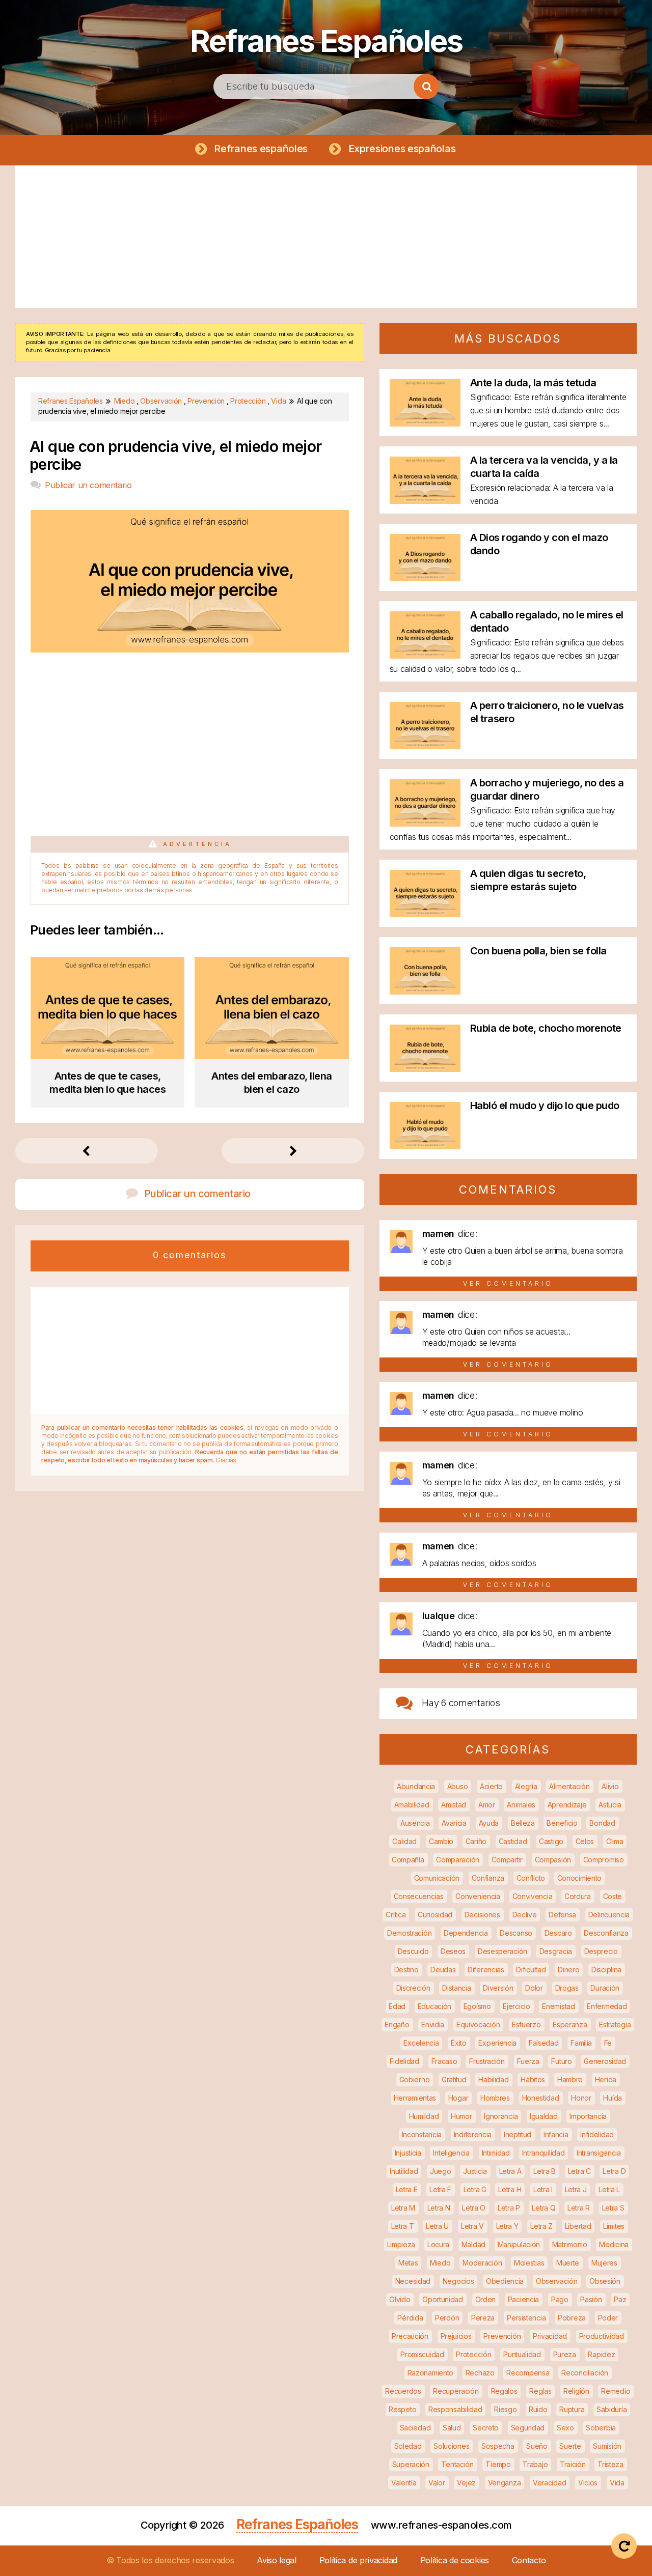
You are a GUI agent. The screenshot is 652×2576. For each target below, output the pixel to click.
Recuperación (456, 2391)
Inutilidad (404, 2171)
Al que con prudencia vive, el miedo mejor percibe (175, 456)
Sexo (565, 2428)
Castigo (551, 1841)
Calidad (404, 1841)
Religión (576, 2391)
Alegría (526, 1786)
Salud (452, 2428)
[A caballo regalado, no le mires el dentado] (425, 655)
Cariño (476, 1841)
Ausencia (415, 1823)
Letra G (475, 2189)
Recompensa (528, 2373)
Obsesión (605, 2281)
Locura (438, 2244)
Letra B (545, 2171)
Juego (441, 2171)
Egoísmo (477, 2006)
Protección (473, 2354)
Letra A (510, 2171)
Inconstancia (422, 2134)
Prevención (502, 2336)
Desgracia (556, 1951)
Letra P (509, 2208)
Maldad (473, 2244)
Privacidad (550, 2336)
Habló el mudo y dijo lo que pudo (545, 1106)
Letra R (579, 2208)
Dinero (568, 1970)
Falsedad (544, 2043)
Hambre (570, 2079)
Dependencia (466, 1933)
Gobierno (415, 2079)
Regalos (504, 2391)
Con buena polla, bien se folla (538, 951)
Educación (434, 2006)
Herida (606, 2079)
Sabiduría (612, 2409)
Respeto (402, 2409)
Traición (573, 2464)
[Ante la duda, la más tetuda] (425, 423)
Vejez (466, 2483)
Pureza (565, 2354)
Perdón (447, 2318)
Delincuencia (609, 1915)
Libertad (578, 2226)
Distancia (456, 1988)
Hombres (495, 2098)
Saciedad (415, 2428)
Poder (608, 2318)
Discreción (413, 1988)
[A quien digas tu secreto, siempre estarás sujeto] (425, 914)
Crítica (396, 1915)
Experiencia (497, 2043)
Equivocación (478, 2025)
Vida (617, 2483)
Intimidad (496, 2153)
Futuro (561, 2061)
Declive (525, 1915)
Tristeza (610, 2464)
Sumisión (607, 2446)
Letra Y (507, 2226)
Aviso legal (277, 2560)
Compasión (553, 1860)
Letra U (437, 2226)
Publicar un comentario (88, 485)
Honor (581, 2098)
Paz (620, 2299)
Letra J (576, 2189)
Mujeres (604, 2263)
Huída (613, 2098)
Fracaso (444, 2061)
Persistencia (526, 2318)
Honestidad (541, 2098)
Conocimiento (579, 1878)
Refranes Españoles (326, 41)
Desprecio (601, 1951)
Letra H (510, 2189)
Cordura (578, 1896)
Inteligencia (451, 2153)
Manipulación (519, 2244)
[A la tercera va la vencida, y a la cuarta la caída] (425, 501)
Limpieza (401, 2244)
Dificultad (531, 1970)
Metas (408, 2263)
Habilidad (493, 2079)
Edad (397, 2006)
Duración (605, 1988)
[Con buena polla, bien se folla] (425, 991)
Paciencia (523, 2299)
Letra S (613, 2208)
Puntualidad (522, 2354)
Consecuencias (419, 1896)
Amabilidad (412, 1805)
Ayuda (489, 1823)
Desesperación (502, 1951)
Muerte (568, 2263)
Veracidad (549, 2483)
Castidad (513, 1841)
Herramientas (415, 2098)
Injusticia (408, 2153)
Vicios (588, 2483)
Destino (406, 1970)
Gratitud (454, 2079)
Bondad (602, 1823)
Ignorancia (501, 2116)
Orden (486, 2299)
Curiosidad (435, 1915)
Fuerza (528, 2061)
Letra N (439, 2208)
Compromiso (604, 1860)
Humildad (424, 2116)
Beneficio (562, 1823)
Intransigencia (599, 2153)
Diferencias (486, 1970)
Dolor (534, 1988)
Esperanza (570, 2025)
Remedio (616, 2391)
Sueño (537, 2446)
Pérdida (410, 2318)
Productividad (602, 2336)
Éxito (459, 2043)
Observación (557, 2281)
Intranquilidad (544, 2153)
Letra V (472, 2226)
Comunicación (437, 1878)
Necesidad (413, 2281)
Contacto (529, 2560)
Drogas (567, 1988)
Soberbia (601, 2428)
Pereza (483, 2318)
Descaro (558, 1933)
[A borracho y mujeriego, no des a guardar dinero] (425, 823)
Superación (411, 2464)
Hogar (458, 2098)
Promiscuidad (422, 2354)
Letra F (440, 2189)
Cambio (441, 1841)
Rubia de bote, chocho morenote (546, 1028)
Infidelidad (597, 2134)
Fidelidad (404, 2061)
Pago (560, 2299)
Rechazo (480, 2373)
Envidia (433, 2025)
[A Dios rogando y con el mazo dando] (425, 578)
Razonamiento (430, 2373)
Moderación (482, 2263)
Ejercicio (516, 2006)
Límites (614, 2226)
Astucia (610, 1805)
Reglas (540, 2391)
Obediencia (505, 2281)
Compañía (408, 1860)
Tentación (457, 2464)
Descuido (413, 1951)
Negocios (458, 2281)
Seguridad (528, 2428)
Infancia (556, 2134)
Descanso (516, 1933)
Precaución (410, 2336)
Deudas (443, 1970)
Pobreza (572, 2318)
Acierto (491, 1786)
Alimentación (569, 1786)
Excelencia (421, 2043)
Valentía (404, 2483)
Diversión (498, 1988)
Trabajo (535, 2464)
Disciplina (606, 1970)
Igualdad (544, 2116)
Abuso (458, 1786)
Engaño (397, 2025)
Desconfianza (606, 1933)
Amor (487, 1805)
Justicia (475, 2171)
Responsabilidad (455, 2409)
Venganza (505, 2483)
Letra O (474, 2208)
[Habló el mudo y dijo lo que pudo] (425, 1146)
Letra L (609, 2189)
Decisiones (482, 1915)
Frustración (487, 2061)
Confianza (488, 1878)
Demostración (409, 1933)
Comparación (458, 1860)
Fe (608, 2043)
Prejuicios (456, 2336)
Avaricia (454, 1823)
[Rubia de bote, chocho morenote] (425, 1069)
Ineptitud (518, 2134)
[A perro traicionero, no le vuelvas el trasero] (425, 746)
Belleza (523, 1823)
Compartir (507, 1860)
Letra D (614, 2171)
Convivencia (533, 1896)
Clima (615, 1841)
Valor (437, 2483)
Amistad (454, 1805)
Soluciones (451, 2446)
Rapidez (601, 2354)
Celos (585, 1841)
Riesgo (505, 2409)
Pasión (591, 2299)
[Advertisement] (326, 237)
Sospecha (498, 2446)
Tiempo (498, 2464)
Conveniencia (478, 1896)
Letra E (407, 2189)
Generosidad (605, 2061)
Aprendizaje (567, 1805)
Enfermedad (607, 2006)
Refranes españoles (261, 149)
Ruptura (572, 2409)
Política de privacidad (358, 2560)
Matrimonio (570, 2244)
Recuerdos (403, 2391)
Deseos (453, 1951)
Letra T (403, 2226)
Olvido (400, 2299)
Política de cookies (455, 2560)
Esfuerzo (526, 2025)
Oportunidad (443, 2299)
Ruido (538, 2409)
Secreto (486, 2428)
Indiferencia (473, 2134)
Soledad (408, 2446)
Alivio (610, 1786)
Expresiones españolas (402, 149)
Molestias (529, 2263)
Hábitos (533, 2079)
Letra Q (544, 2208)
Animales (521, 1805)
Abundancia (416, 1786)
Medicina (614, 2244)
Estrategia (615, 2025)
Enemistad (558, 2006)
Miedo (440, 2263)
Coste (613, 1896)
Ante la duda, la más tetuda (533, 383)
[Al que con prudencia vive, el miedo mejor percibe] (189, 649)
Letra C (579, 2171)
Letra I (543, 2189)
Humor (461, 2116)
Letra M (403, 2208)
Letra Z (541, 2226)
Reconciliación (585, 2373)
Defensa (562, 1915)
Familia (581, 2043)
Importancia (588, 2116)
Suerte (570, 2446)
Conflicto (531, 1878)
